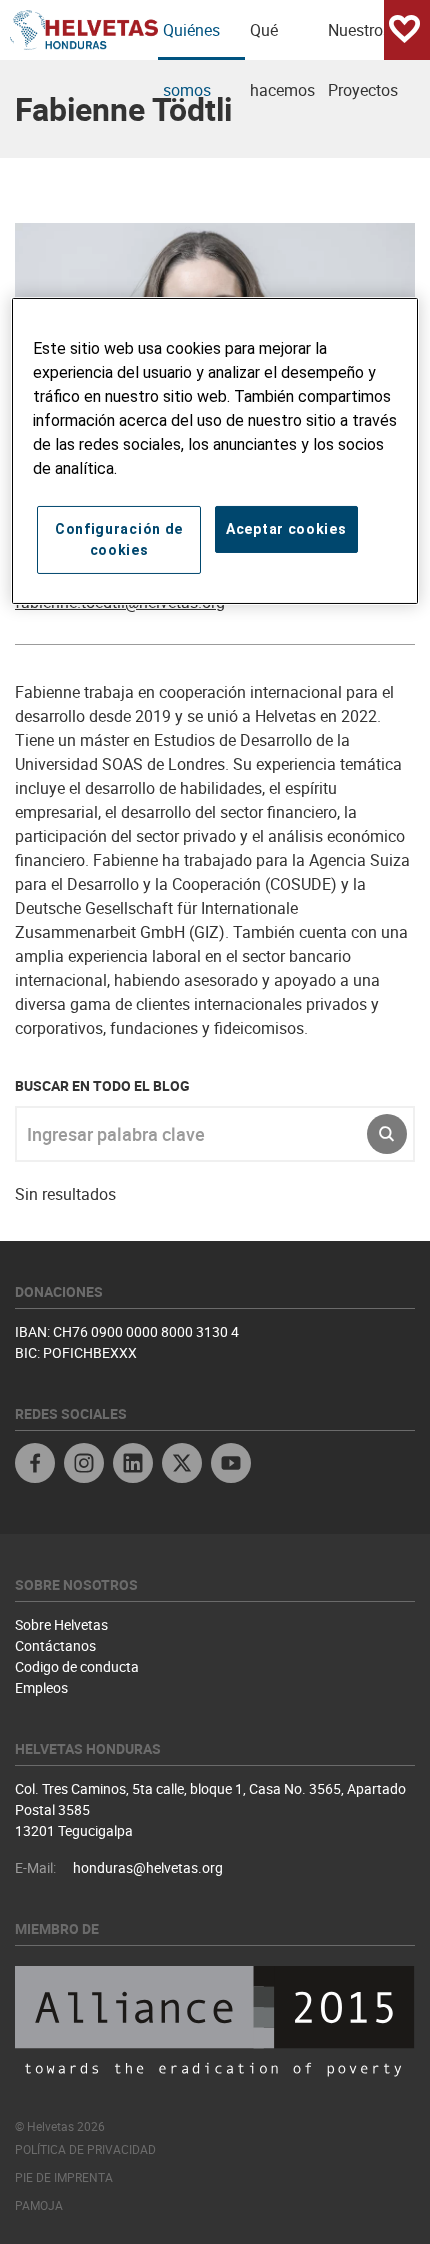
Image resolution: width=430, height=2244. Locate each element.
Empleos (41, 1687)
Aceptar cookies (286, 529)
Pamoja (39, 2205)
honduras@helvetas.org (148, 1867)
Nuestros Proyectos (363, 39)
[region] (215, 451)
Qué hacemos (282, 39)
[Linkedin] (133, 1465)
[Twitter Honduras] (182, 1465)
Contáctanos (55, 1645)
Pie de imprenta (64, 2177)
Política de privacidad (85, 2149)
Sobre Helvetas (61, 1624)
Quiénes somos (191, 39)
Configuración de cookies (119, 539)
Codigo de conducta (77, 1666)
